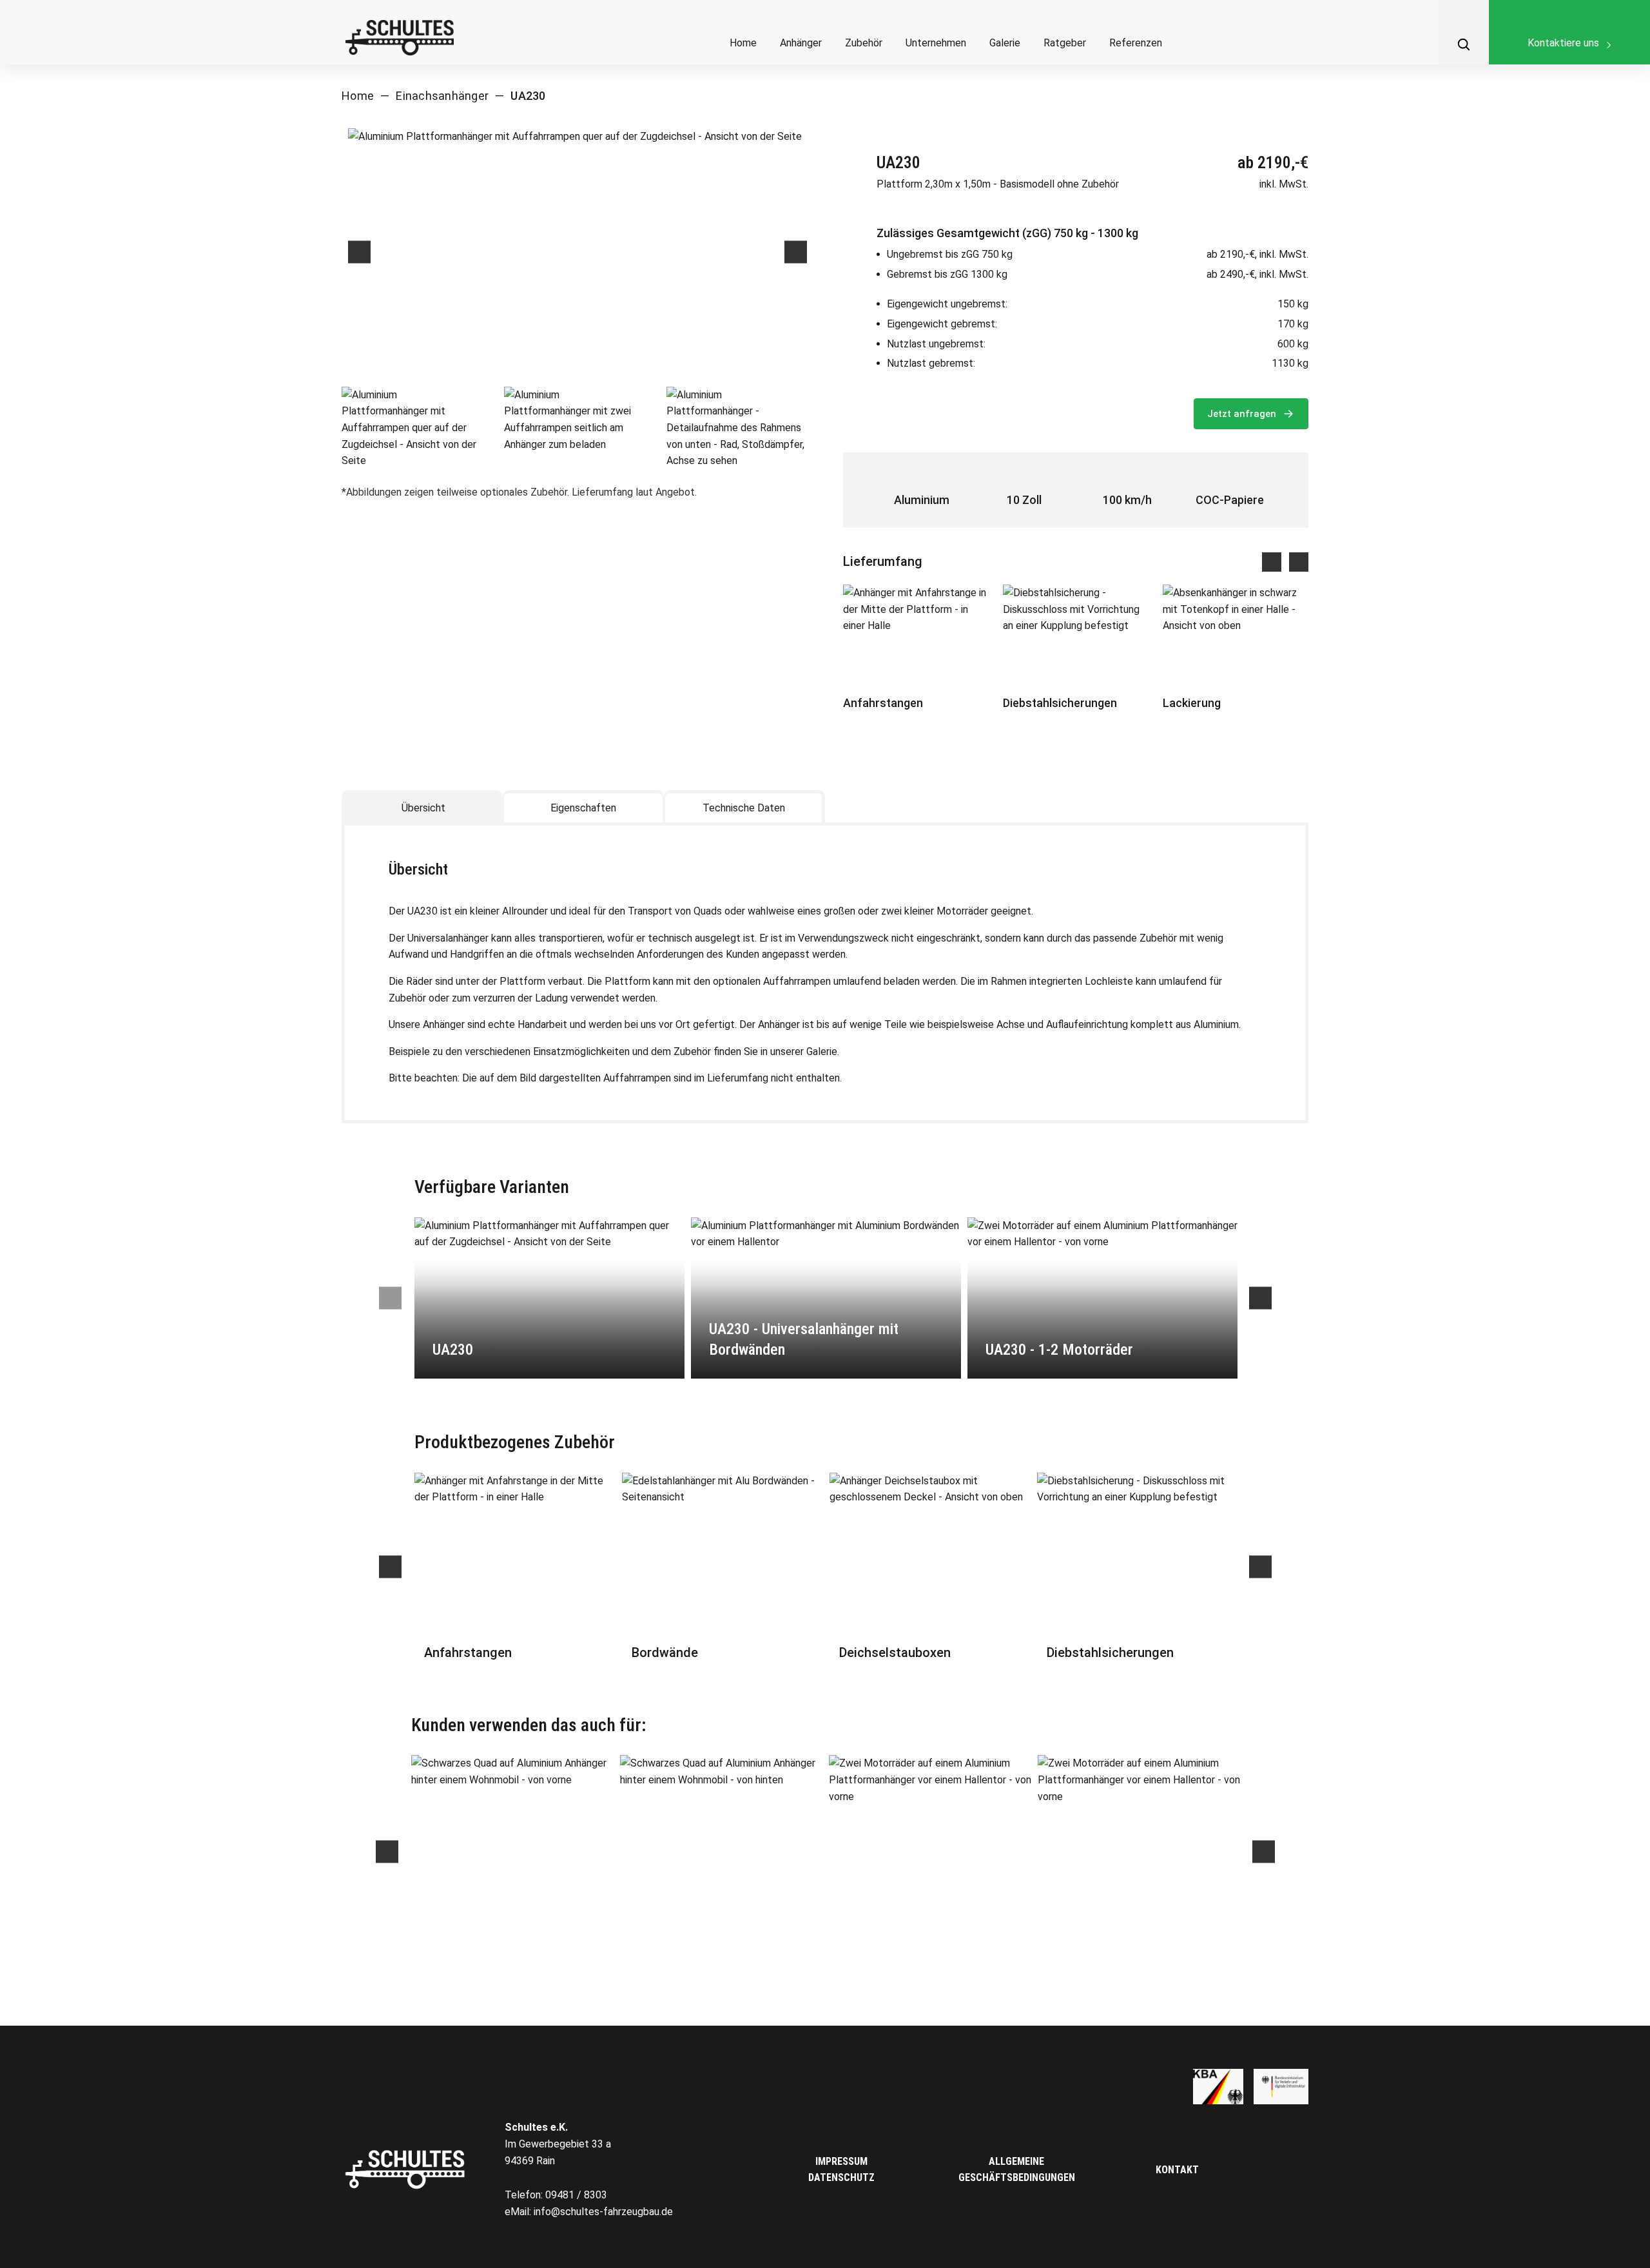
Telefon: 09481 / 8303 (556, 2195)
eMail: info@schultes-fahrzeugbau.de (589, 2212)
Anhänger (801, 43)
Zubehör (864, 43)
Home (743, 43)
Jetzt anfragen (1243, 414)
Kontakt (1177, 2170)
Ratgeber (1065, 43)
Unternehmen (936, 43)
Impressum (841, 2161)
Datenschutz (841, 2177)
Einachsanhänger (442, 96)
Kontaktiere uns (1563, 43)
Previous (359, 252)
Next (796, 252)
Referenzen (1136, 43)
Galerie (1005, 43)
